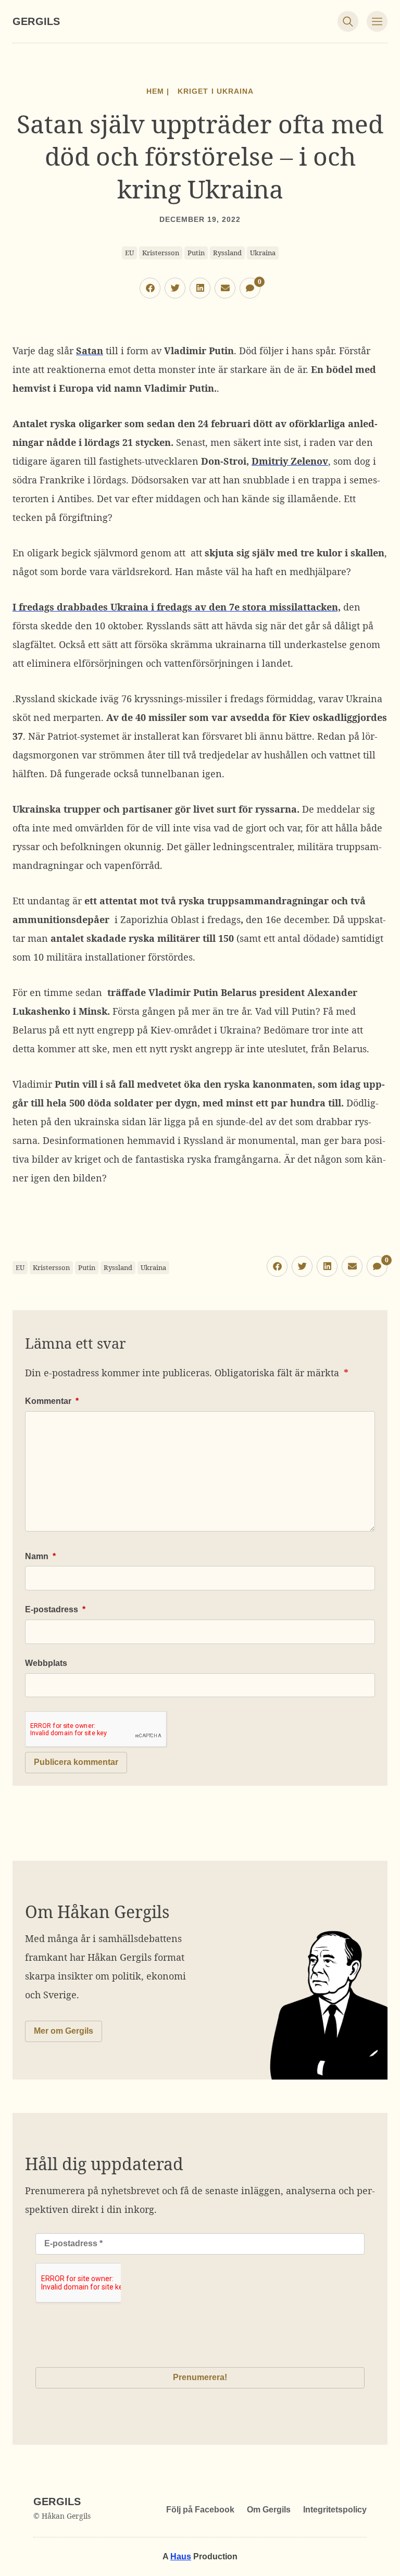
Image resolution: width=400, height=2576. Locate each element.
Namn (40, 1556)
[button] (150, 288)
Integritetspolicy (335, 2510)
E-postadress (55, 1609)
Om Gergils (269, 2510)
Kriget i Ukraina (215, 91)
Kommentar (52, 1401)
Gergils (36, 21)
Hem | (158, 91)
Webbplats (46, 1663)
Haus (181, 2556)
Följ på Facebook (200, 2510)
